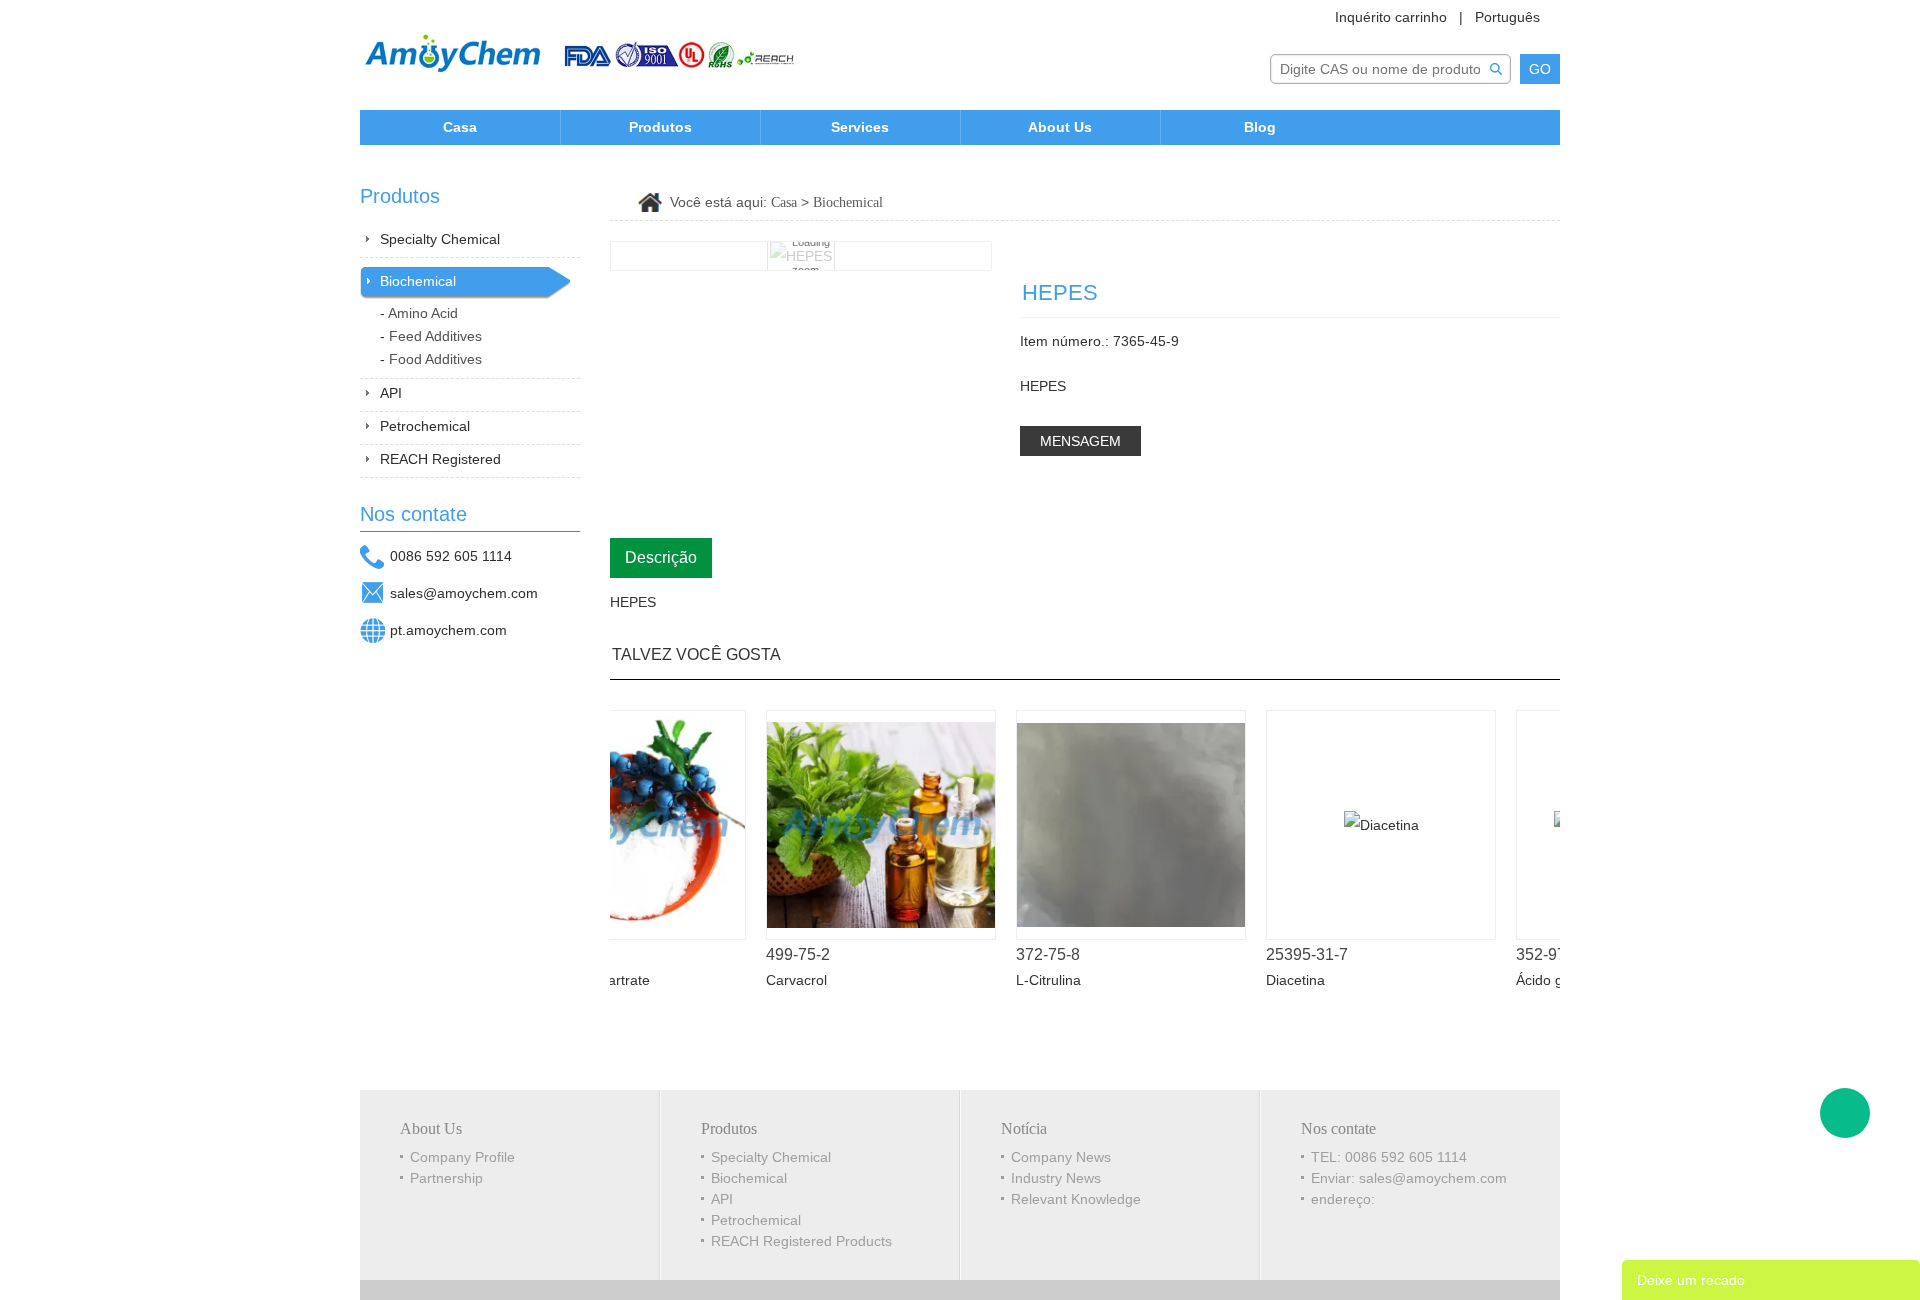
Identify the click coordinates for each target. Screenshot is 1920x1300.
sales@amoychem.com (464, 593)
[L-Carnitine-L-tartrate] (615, 825)
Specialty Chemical (440, 239)
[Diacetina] (1365, 825)
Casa (460, 127)
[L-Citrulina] (1115, 825)
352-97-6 (1532, 954)
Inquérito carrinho (1391, 17)
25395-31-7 (1291, 954)
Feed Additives (435, 336)
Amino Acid (423, 313)
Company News (1061, 1157)
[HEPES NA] (1517, 262)
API (391, 393)
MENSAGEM (1080, 441)
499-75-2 (782, 954)
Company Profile (462, 1157)
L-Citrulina (1032, 980)
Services (860, 127)
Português (1507, 17)
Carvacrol (780, 980)
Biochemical (418, 281)
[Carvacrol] (865, 825)
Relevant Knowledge (1076, 1199)
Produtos (660, 127)
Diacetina (1279, 980)
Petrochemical (425, 426)
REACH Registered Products (801, 1241)
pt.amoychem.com (448, 630)
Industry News (1056, 1178)
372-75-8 (1032, 954)
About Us (1060, 127)
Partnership (446, 1178)
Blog (1260, 127)
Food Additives (435, 359)
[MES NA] (1547, 262)
